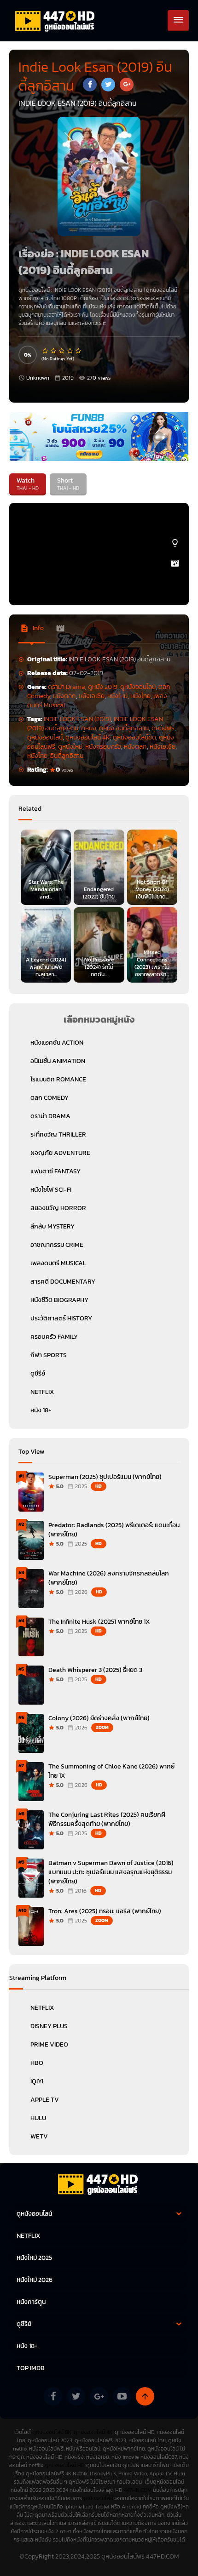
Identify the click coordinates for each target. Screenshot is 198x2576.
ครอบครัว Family (54, 1337)
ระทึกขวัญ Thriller (58, 1134)
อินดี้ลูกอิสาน (67, 756)
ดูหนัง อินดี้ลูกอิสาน (124, 728)
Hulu (38, 2118)
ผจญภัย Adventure (60, 1153)
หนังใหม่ (117, 696)
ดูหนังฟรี (163, 728)
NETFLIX (42, 1392)
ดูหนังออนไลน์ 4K (88, 737)
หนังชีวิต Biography (59, 1300)
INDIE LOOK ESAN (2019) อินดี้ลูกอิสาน (98, 290)
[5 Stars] (79, 351)
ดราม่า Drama (67, 687)
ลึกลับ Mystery (52, 1226)
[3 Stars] (62, 351)
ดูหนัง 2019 (103, 687)
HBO (37, 2063)
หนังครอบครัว (103, 747)
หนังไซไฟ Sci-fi (51, 1190)
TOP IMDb (31, 2368)
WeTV (39, 2136)
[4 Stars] (70, 351)
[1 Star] (46, 351)
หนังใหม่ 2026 (35, 2280)
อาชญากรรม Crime (57, 1245)
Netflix (42, 2008)
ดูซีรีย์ (38, 1373)
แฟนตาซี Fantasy (55, 1171)
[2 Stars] (54, 351)
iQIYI (37, 2081)
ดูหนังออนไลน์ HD (65, 2465)
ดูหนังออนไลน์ (162, 290)
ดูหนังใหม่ (70, 747)
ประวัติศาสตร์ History (61, 1318)
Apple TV (45, 2100)
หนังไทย (140, 696)
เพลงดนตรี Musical (58, 1263)
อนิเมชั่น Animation (58, 1061)
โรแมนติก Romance (58, 1079)
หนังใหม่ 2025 (34, 2258)
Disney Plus (49, 2026)
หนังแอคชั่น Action (57, 1043)
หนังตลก (64, 696)
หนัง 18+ (41, 1410)
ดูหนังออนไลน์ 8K (52, 2432)
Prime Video (49, 2044)
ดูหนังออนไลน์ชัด (134, 737)
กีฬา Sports (49, 1355)
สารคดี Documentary (63, 1282)
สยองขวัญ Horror (58, 1208)
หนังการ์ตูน (31, 2302)
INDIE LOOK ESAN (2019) (77, 719)
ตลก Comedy (49, 1098)
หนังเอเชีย (92, 696)
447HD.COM (138, 2490)
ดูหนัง (89, 728)
